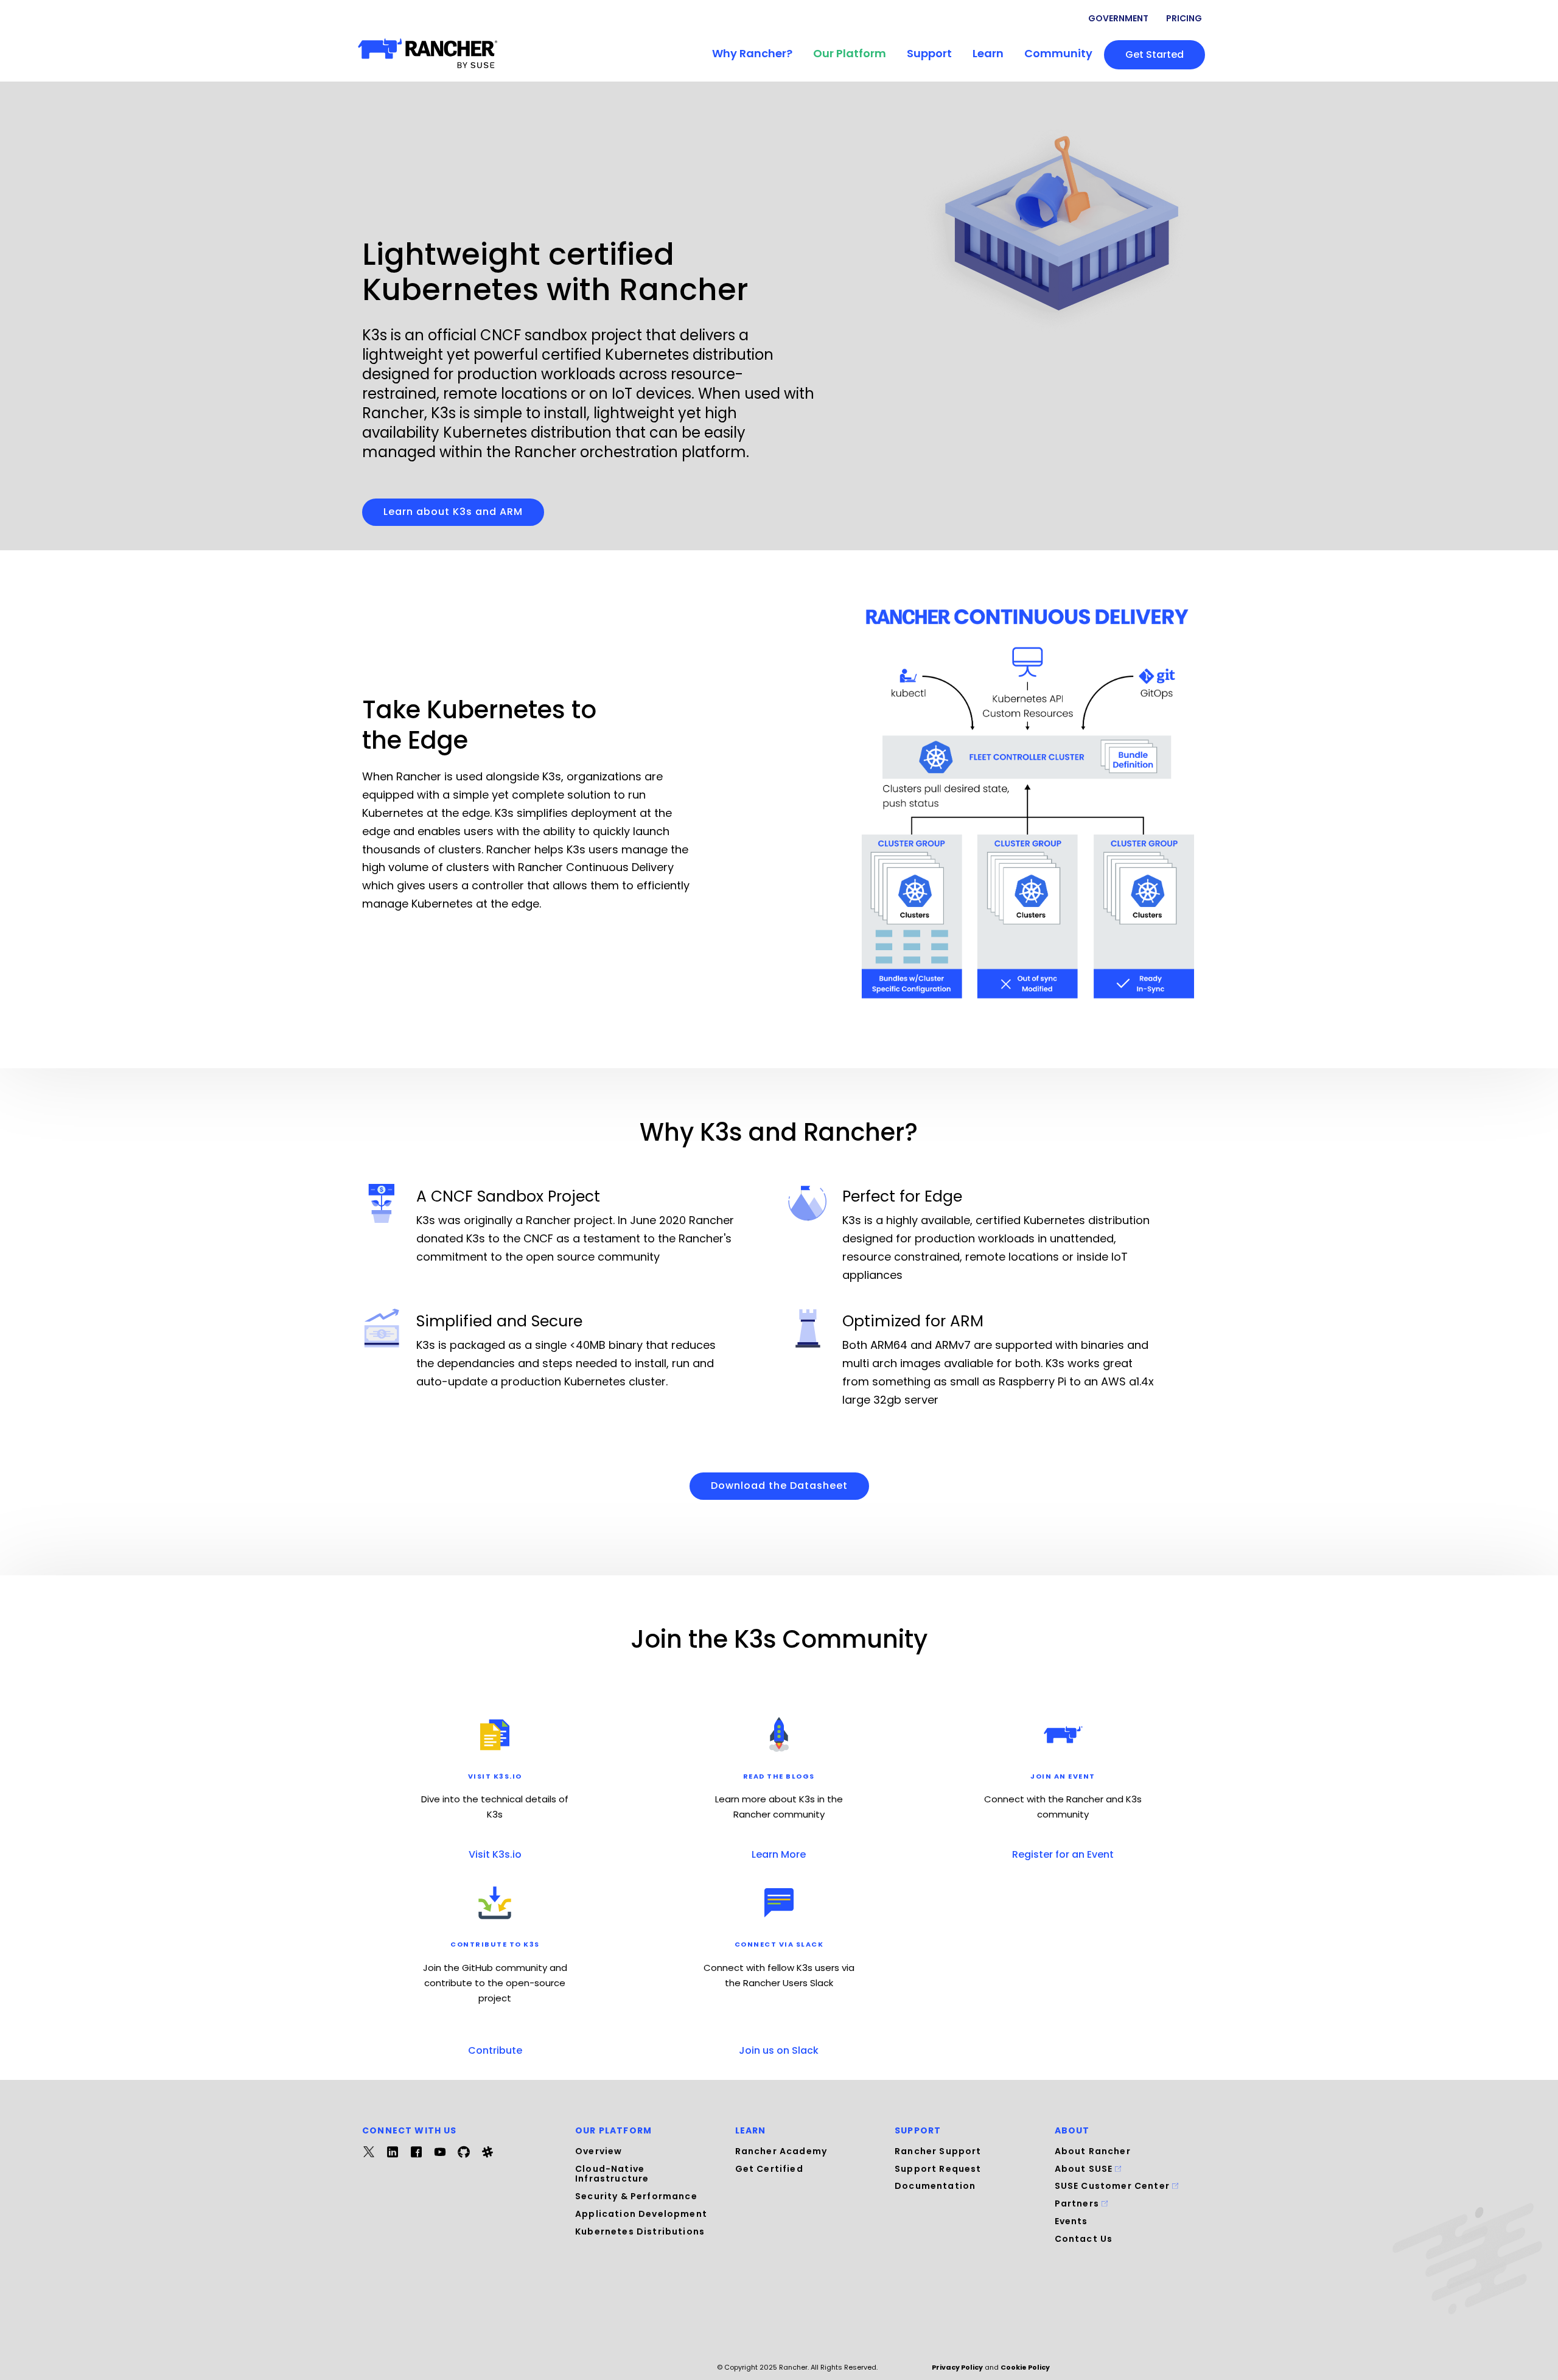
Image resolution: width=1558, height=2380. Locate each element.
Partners (1078, 2203)
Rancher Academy (781, 2151)
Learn (988, 53)
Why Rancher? (752, 53)
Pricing (1184, 18)
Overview (599, 2151)
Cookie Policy (1025, 2367)
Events (1071, 2221)
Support (929, 53)
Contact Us (1084, 2239)
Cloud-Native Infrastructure (612, 2174)
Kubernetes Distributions (640, 2231)
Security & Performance (636, 2196)
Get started (1155, 54)
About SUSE (1085, 2169)
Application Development (641, 2214)
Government (1118, 18)
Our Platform (850, 53)
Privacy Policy (957, 2367)
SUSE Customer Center (1114, 2186)
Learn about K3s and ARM (453, 512)
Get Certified (769, 2169)
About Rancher (1093, 2151)
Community (1058, 53)
